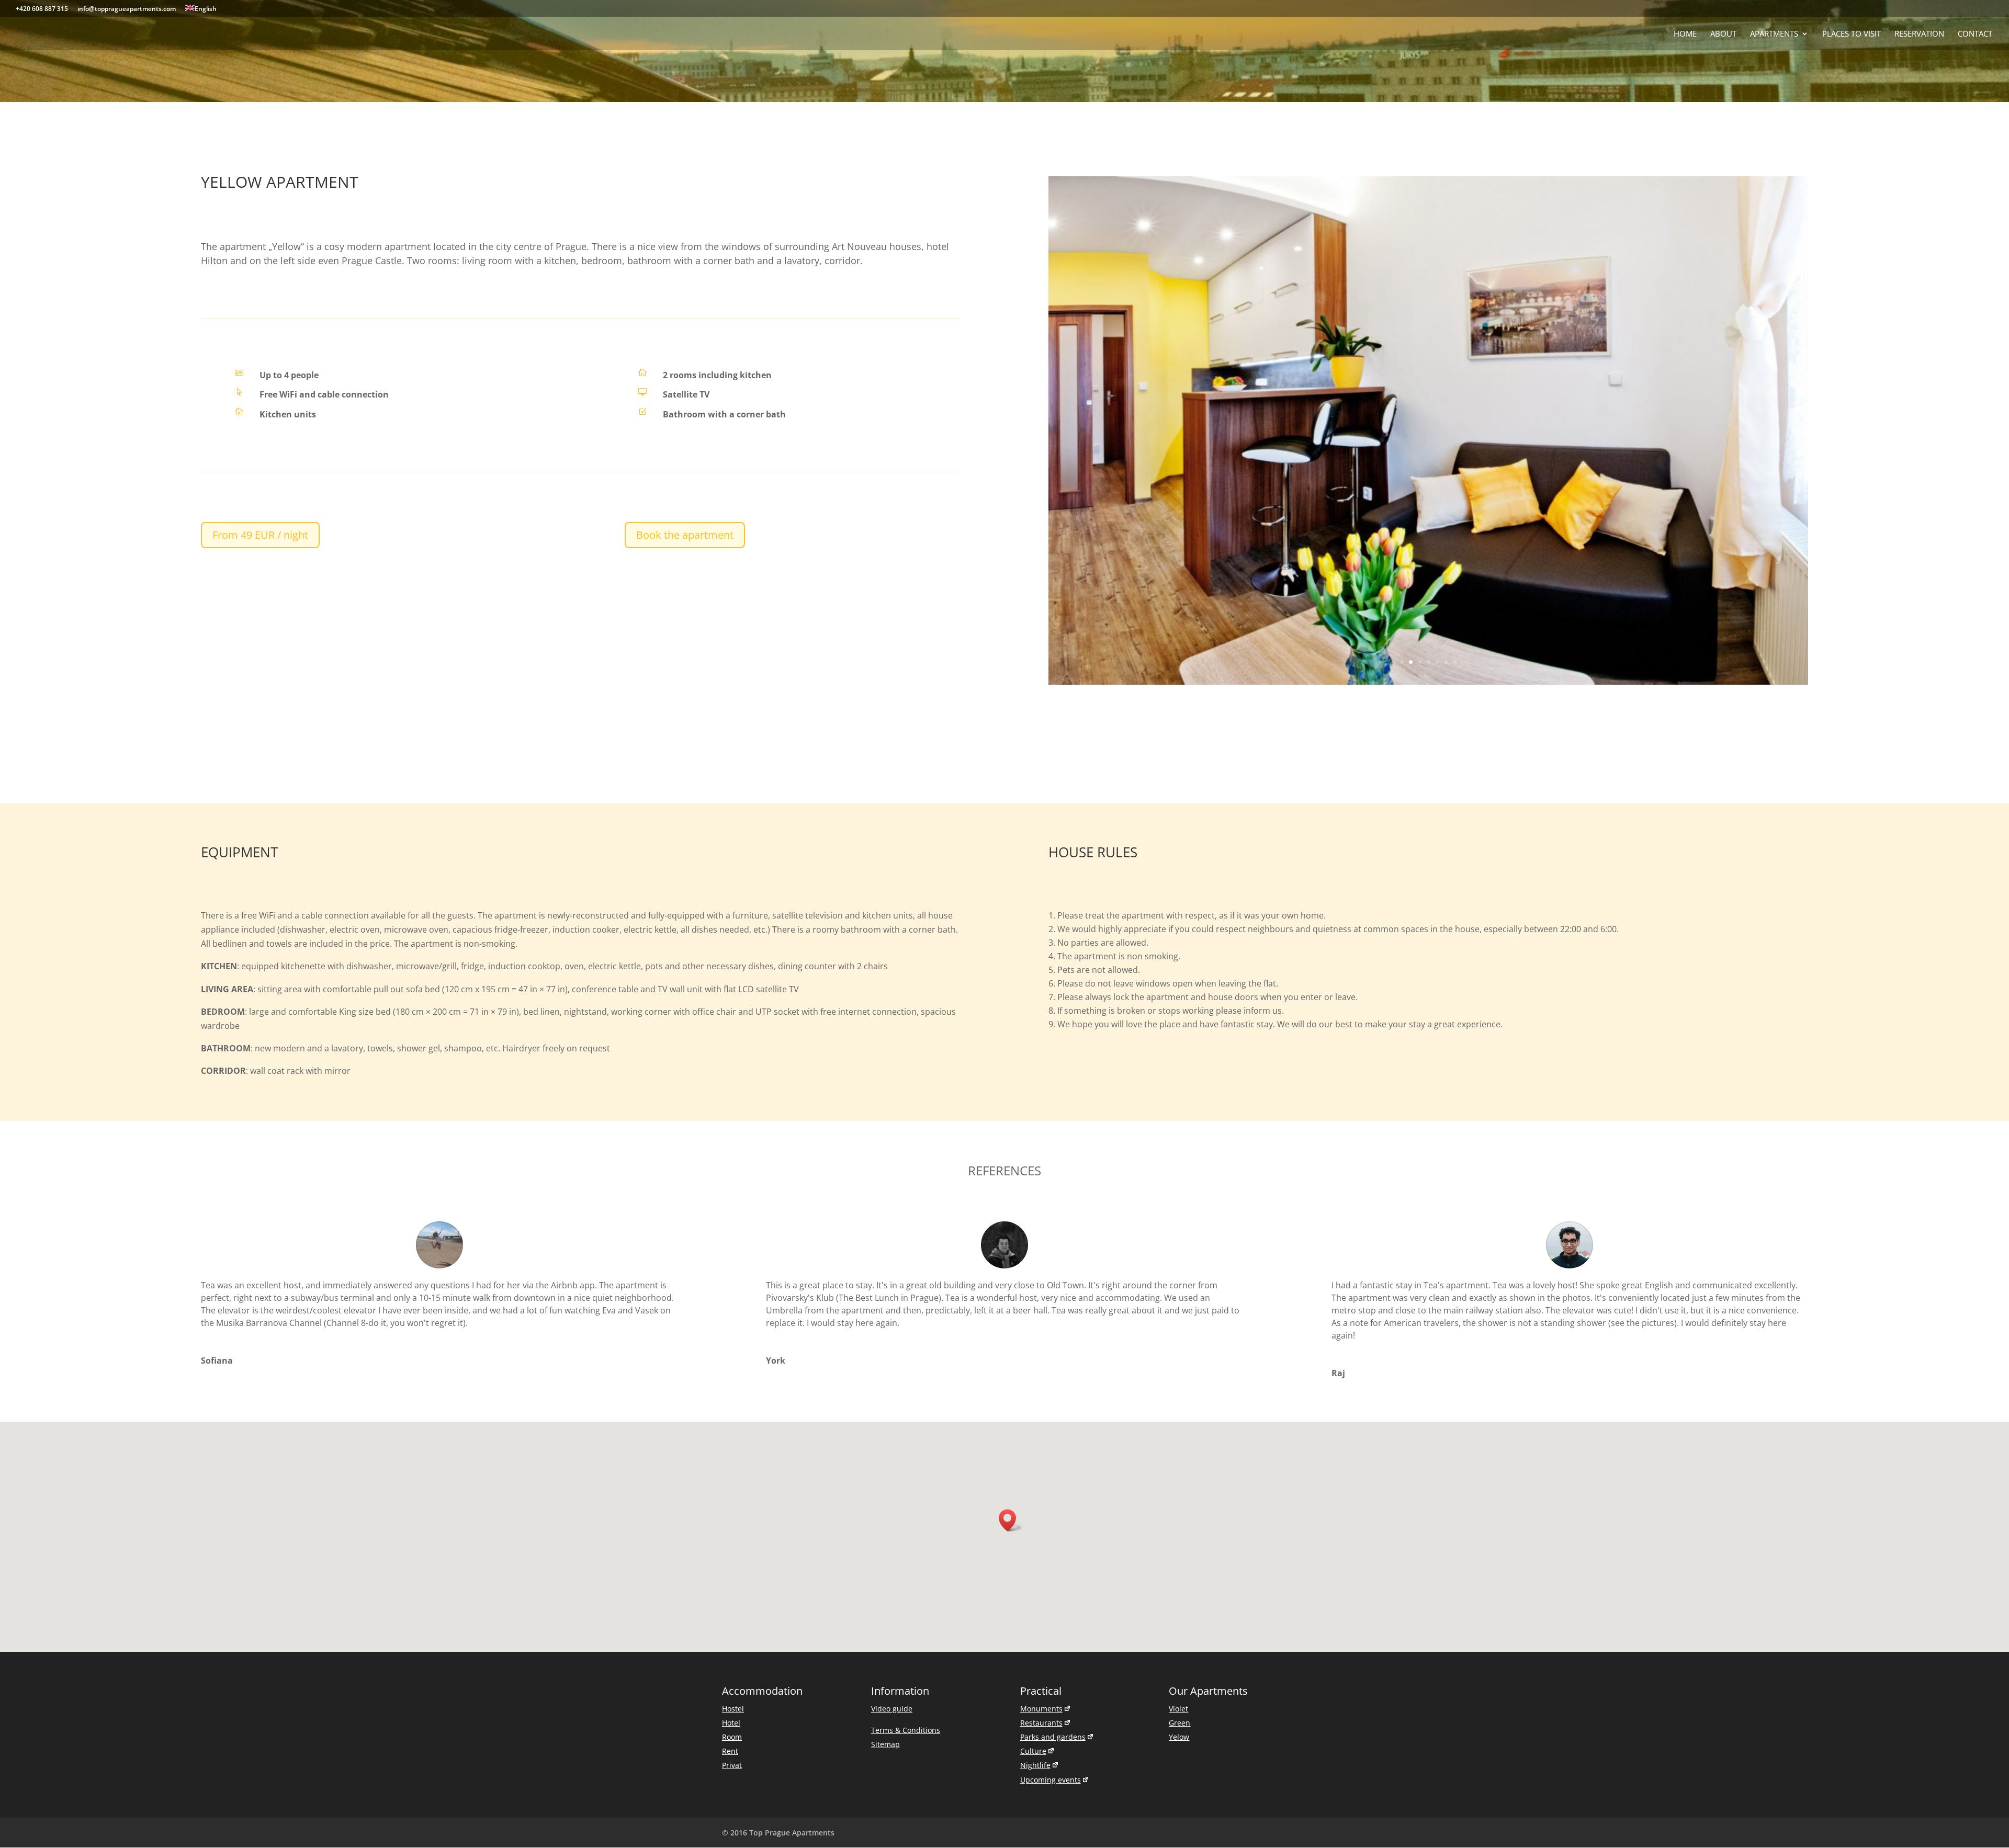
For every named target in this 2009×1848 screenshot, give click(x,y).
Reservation (1919, 34)
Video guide (892, 1526)
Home (1685, 34)
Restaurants (1041, 1540)
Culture (1033, 1568)
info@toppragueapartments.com (127, 9)
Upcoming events (1051, 1597)
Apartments (1774, 34)
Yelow (1179, 1554)
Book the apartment (685, 535)
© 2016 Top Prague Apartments (778, 1650)
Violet (1178, 1526)
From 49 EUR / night (260, 535)
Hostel (733, 1526)
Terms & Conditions (906, 1547)
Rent (730, 1568)
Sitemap (885, 1562)
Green (1180, 1540)
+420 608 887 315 (42, 9)
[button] (1011, 1338)
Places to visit (1852, 34)
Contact (1975, 34)
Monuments (1041, 1526)
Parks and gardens (1053, 1554)
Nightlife (1035, 1583)
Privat (732, 1583)
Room (732, 1554)
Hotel (731, 1540)
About (1723, 34)
